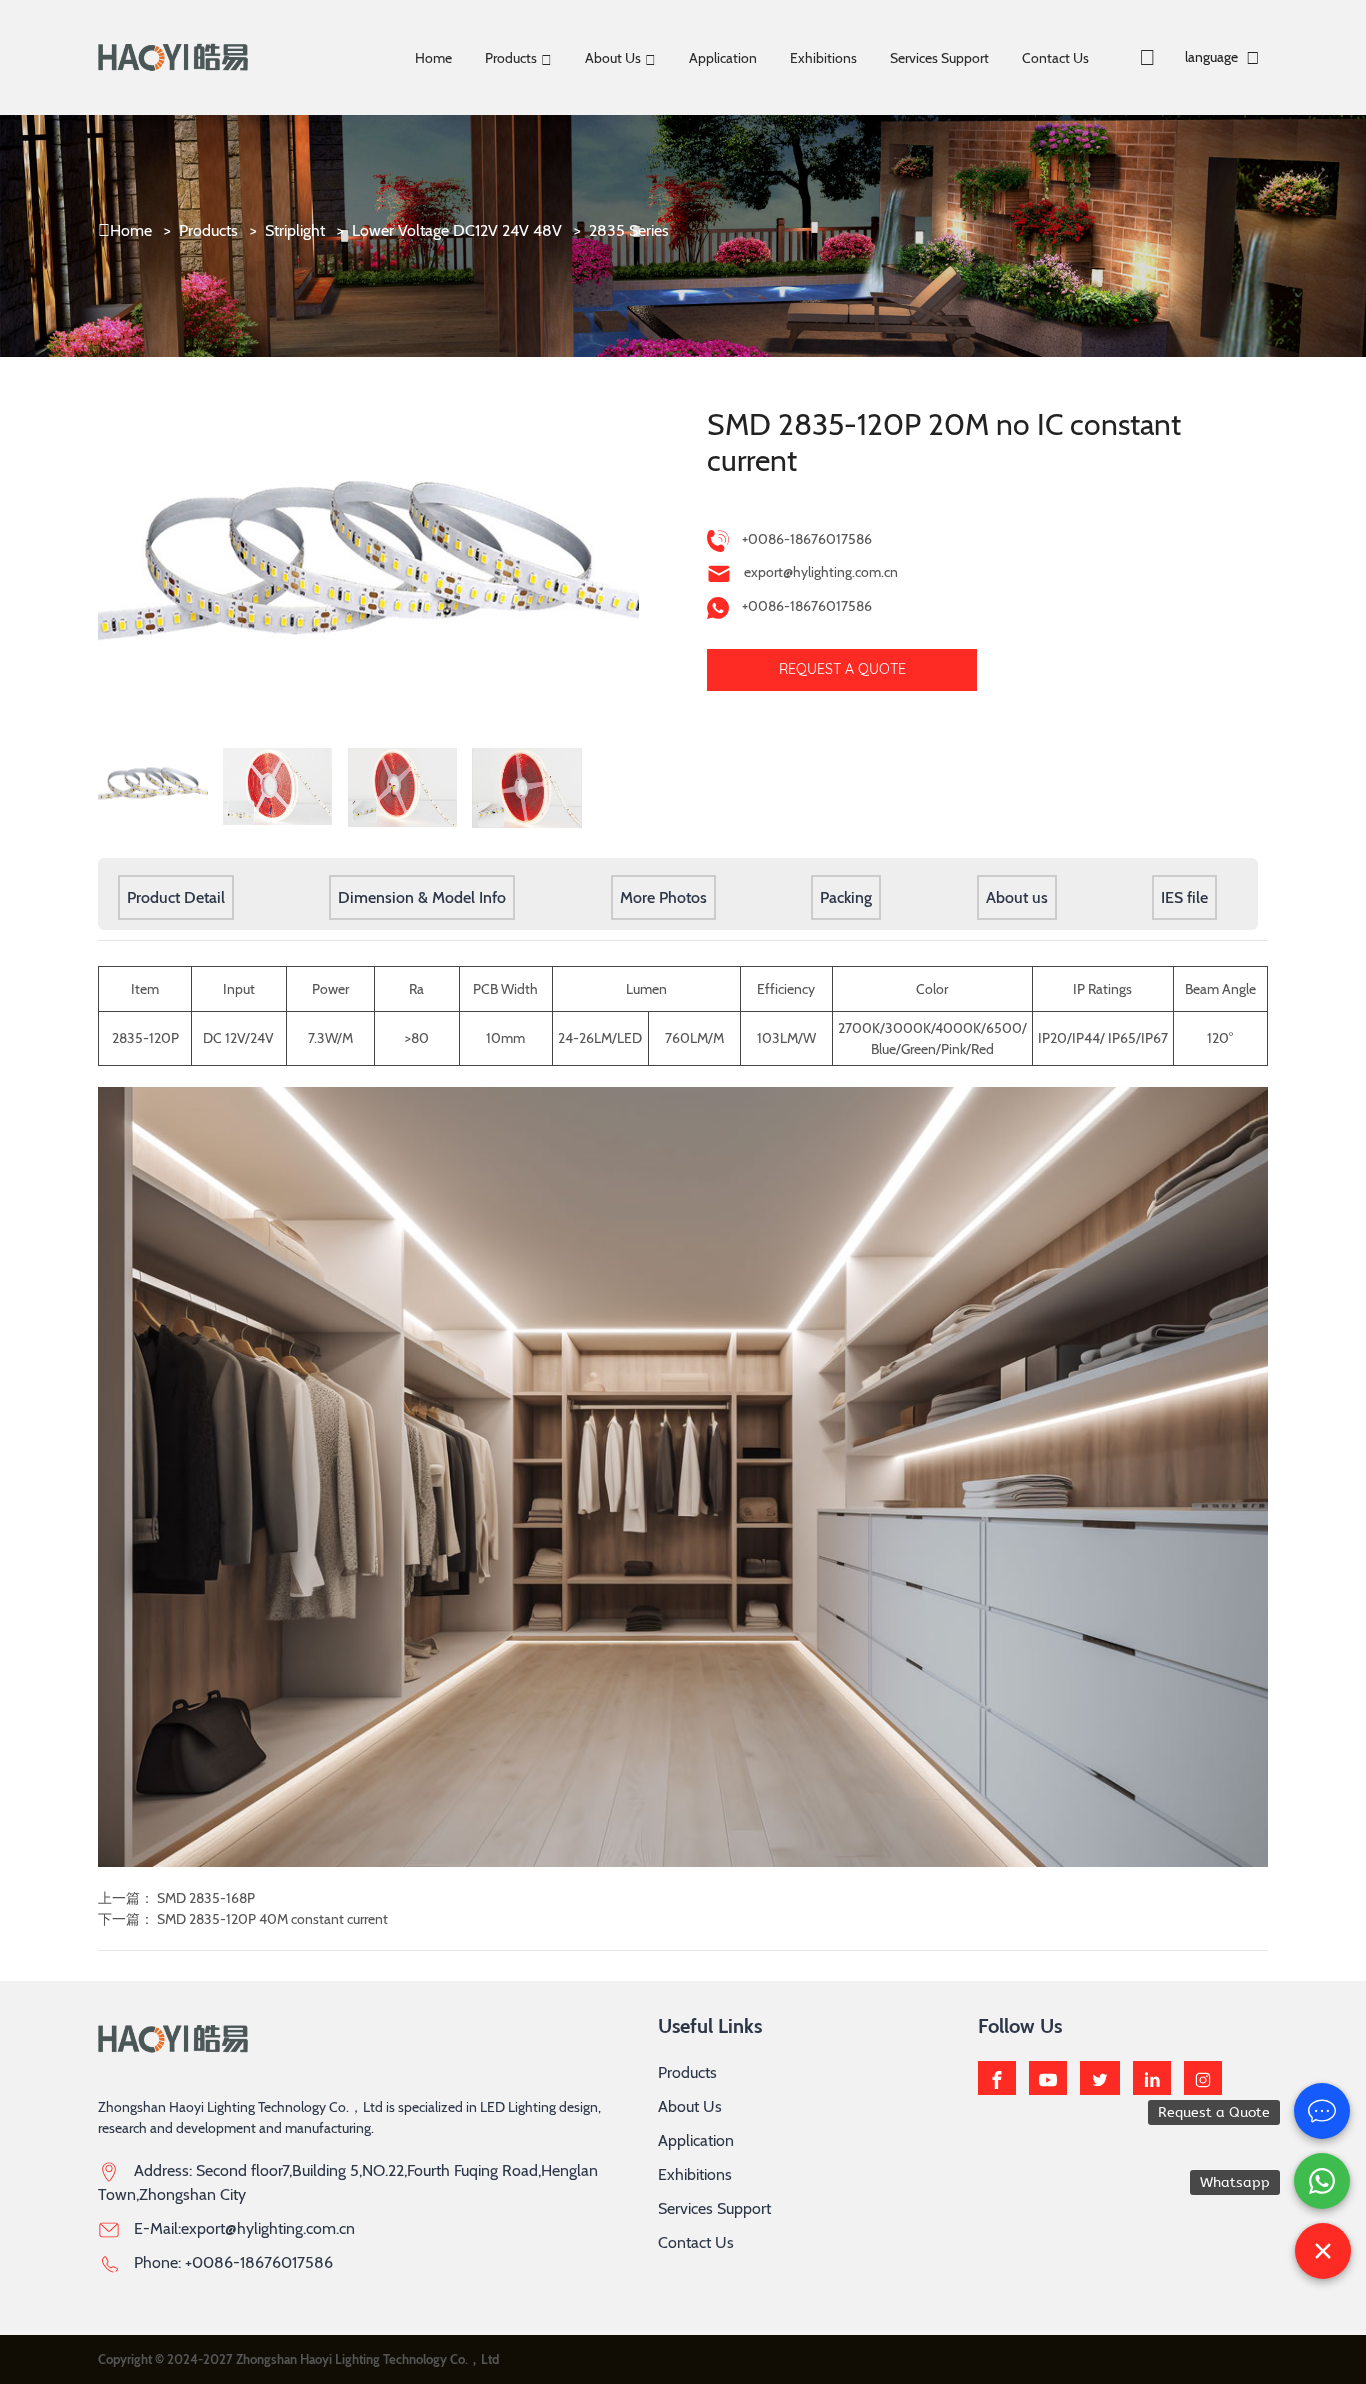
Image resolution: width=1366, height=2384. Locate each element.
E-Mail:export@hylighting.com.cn (244, 2228)
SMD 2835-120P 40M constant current (272, 1919)
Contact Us (1055, 58)
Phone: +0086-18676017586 (233, 2262)
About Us (613, 58)
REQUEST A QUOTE (842, 669)
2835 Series (629, 230)
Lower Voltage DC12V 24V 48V (457, 230)
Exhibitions (823, 58)
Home (433, 58)
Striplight (295, 230)
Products (511, 58)
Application (723, 58)
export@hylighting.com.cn (821, 572)
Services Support (939, 58)
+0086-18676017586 (807, 539)
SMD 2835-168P (206, 1898)
